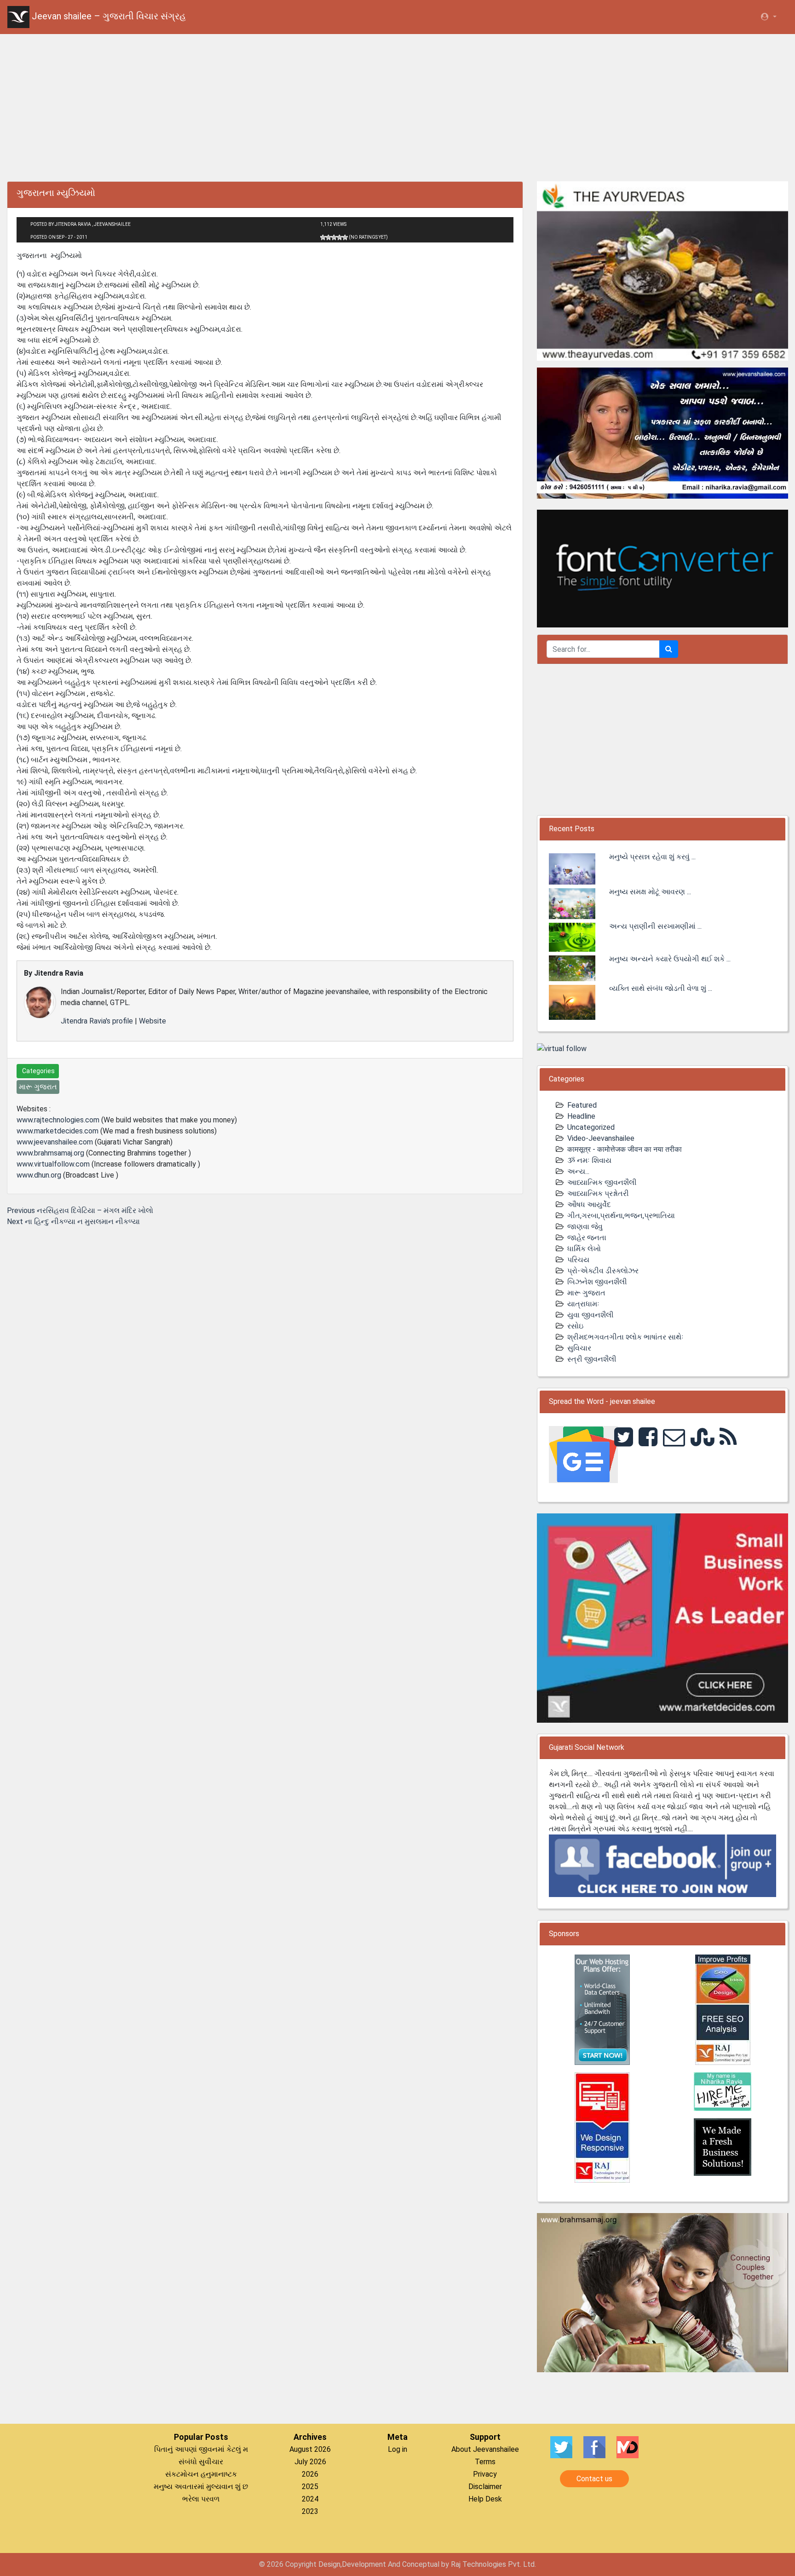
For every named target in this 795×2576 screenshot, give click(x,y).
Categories (38, 1071)
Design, (330, 2564)
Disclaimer (485, 2487)
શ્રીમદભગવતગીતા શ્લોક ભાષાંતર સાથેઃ (625, 1337)
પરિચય (578, 1260)
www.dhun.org (39, 1175)
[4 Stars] (340, 237)
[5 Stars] (345, 237)
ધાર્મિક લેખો (584, 1249)
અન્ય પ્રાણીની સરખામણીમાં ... (655, 926)
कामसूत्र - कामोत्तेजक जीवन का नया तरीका (625, 1149)
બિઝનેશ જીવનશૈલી (597, 1282)
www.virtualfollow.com (53, 1164)
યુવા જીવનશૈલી (590, 1315)
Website (153, 1021)
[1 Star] (323, 237)
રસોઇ (575, 1326)
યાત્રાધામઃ (583, 1304)
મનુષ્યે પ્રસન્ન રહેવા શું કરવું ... (652, 857)
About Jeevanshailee (485, 2449)
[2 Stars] (328, 237)
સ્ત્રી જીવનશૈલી (592, 1359)
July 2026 (310, 2462)
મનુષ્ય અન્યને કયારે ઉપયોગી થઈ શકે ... (670, 959)
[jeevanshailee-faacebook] (662, 1865)
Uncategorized (591, 1127)
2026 (310, 2474)
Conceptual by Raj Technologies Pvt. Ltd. (469, 2564)
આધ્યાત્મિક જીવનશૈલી (602, 1182)
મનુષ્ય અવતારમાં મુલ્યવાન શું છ (201, 2487)
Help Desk (485, 2499)
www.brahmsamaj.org (50, 1153)
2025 (310, 2487)
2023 (310, 2511)
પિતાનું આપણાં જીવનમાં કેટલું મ (201, 2449)
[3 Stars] (334, 237)
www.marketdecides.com (58, 1131)
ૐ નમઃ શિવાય (589, 1160)
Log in (397, 2449)
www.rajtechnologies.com (58, 1120)
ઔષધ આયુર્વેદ (589, 1205)
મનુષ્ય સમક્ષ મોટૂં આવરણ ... (650, 892)
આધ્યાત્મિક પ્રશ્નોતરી (598, 1193)
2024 (310, 2499)
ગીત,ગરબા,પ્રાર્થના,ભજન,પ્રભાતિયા (621, 1216)
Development (364, 2564)
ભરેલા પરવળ (201, 2499)
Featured (582, 1105)
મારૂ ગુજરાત (586, 1293)
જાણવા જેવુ (585, 1227)
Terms (485, 2462)
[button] (768, 17)
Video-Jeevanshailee (601, 1138)
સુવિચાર (579, 1348)
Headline (581, 1116)
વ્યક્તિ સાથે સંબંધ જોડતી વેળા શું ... (661, 988)
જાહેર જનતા (587, 1238)
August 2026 (310, 2449)
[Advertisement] (397, 106)
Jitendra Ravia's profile (97, 1021)
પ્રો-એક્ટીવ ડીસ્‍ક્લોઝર (603, 1271)
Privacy (485, 2474)
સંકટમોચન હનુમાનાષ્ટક (201, 2474)
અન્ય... (578, 1171)
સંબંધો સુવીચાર (201, 2462)
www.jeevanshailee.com (55, 1142)
